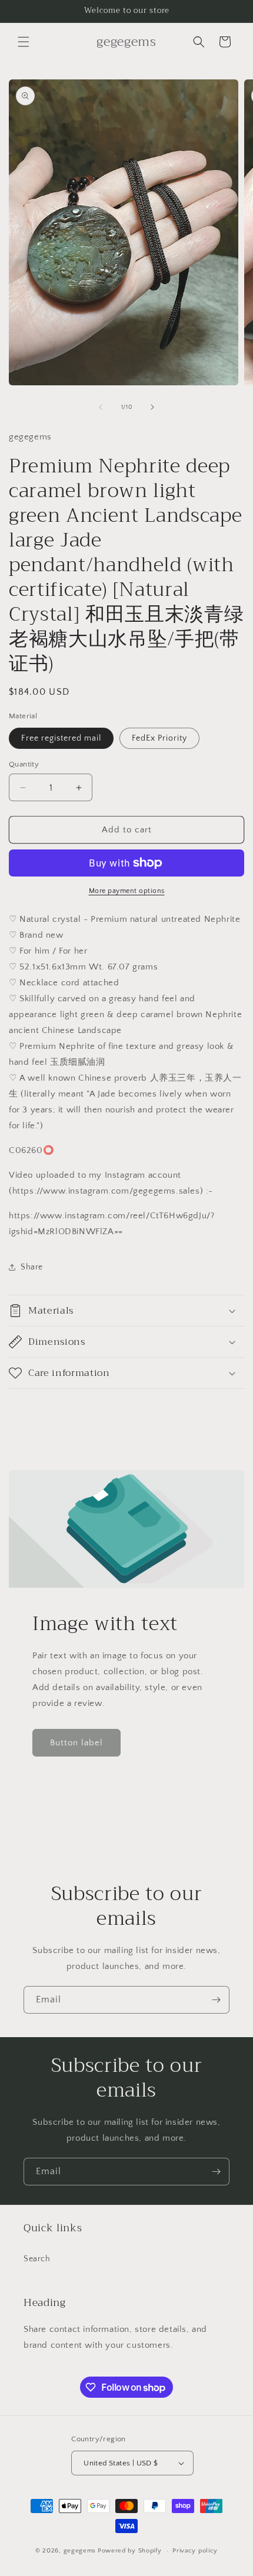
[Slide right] (152, 407)
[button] (24, 42)
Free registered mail (61, 738)
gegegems (80, 2551)
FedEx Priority (159, 738)
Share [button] (32, 1267)
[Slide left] (101, 407)
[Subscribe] (216, 2000)
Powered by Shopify (130, 2551)
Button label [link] (76, 1743)
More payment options (127, 891)
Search (37, 2259)
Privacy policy (195, 2551)
